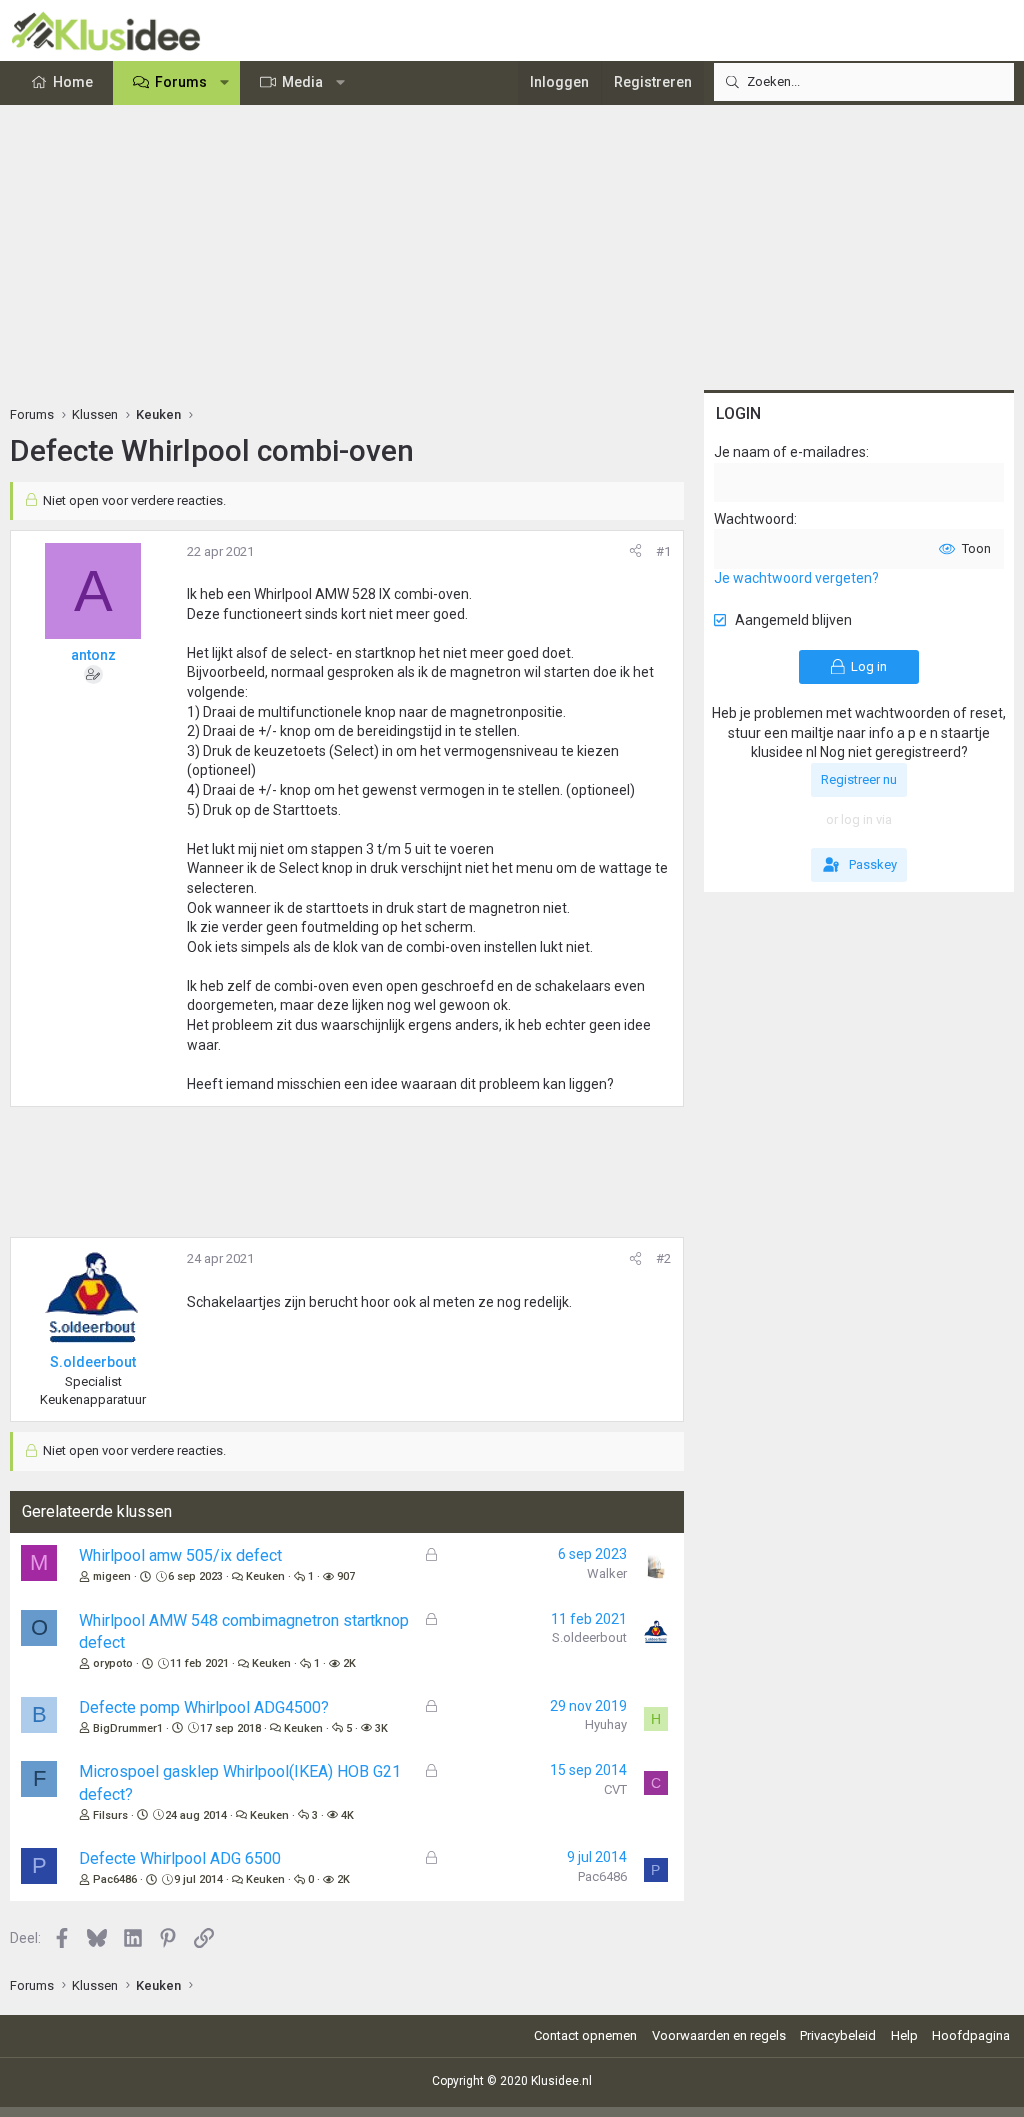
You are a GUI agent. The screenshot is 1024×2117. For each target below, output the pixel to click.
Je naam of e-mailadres (790, 452)
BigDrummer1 (128, 1728)
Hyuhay (606, 1724)
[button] (225, 83)
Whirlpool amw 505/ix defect (180, 1555)
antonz (93, 655)
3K (381, 1728)
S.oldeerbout (589, 1637)
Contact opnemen (585, 2035)
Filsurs (110, 1815)
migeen (112, 1576)
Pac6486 (115, 1879)
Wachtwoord (754, 519)
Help (904, 2035)
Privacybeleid (838, 2035)
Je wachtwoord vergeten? (796, 578)
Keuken (265, 1576)
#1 (663, 551)
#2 (663, 1258)
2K (349, 1663)
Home (73, 82)
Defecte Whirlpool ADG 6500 (180, 1858)
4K (347, 1815)
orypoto (113, 1663)
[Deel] (635, 552)
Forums (181, 82)
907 (346, 1576)
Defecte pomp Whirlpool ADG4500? (204, 1707)
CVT (615, 1789)
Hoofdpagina (971, 2035)
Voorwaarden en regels (719, 2035)
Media (302, 82)
